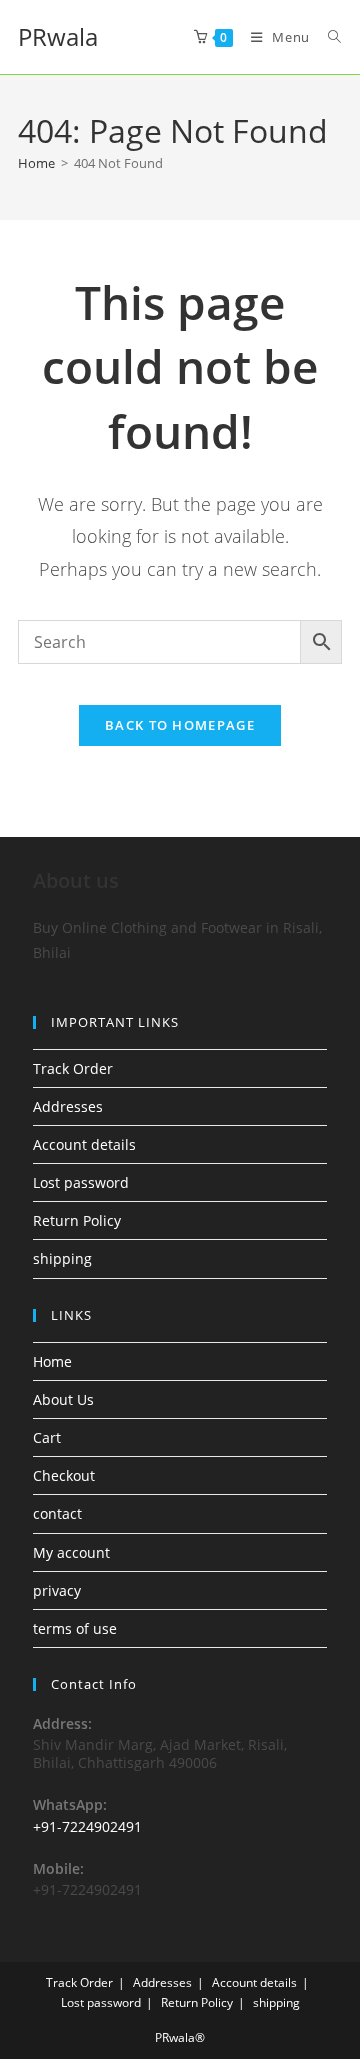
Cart (47, 1437)
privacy (57, 1590)
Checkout (64, 1475)
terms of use (75, 1628)
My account (71, 1552)
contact (57, 1513)
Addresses (68, 1106)
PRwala (58, 36)
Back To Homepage (180, 725)
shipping (62, 1258)
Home (52, 1361)
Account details (84, 1144)
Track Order (73, 1068)
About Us (63, 1399)
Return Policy (77, 1220)
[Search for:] (327, 37)
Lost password (81, 1182)
